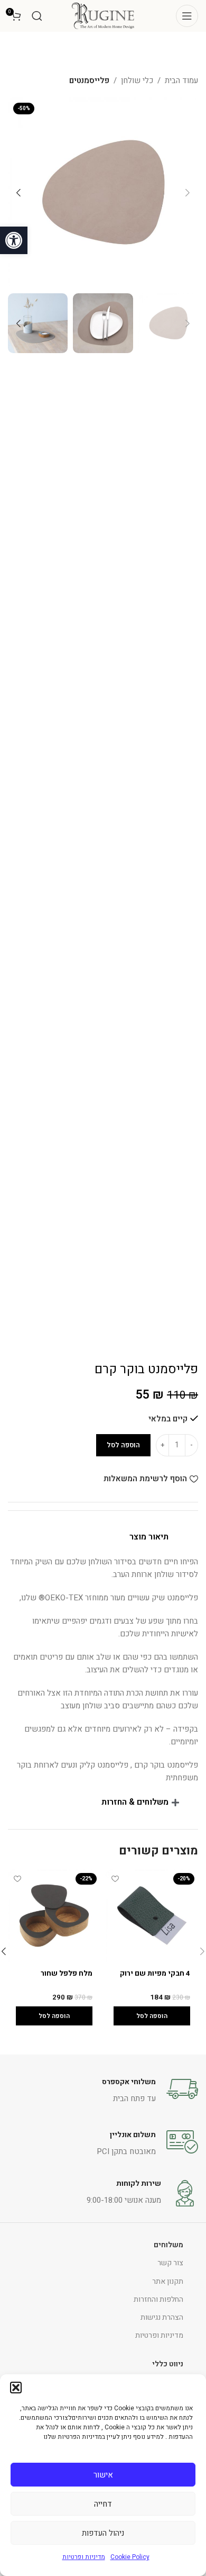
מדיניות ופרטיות (84, 2557)
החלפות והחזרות (158, 2299)
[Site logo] (103, 15)
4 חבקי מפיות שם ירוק (155, 1974)
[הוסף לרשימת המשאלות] (115, 1879)
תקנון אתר (168, 2281)
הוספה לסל (123, 1445)
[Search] (37, 16)
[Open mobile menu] (187, 16)
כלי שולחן (137, 80)
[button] (14, 240)
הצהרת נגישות (162, 2317)
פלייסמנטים (89, 80)
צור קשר (170, 2263)
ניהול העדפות (103, 2533)
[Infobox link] (103, 2089)
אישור (103, 2475)
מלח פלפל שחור (67, 1974)
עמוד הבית (181, 80)
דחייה (103, 2504)
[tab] (103, 1537)
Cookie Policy (130, 2557)
